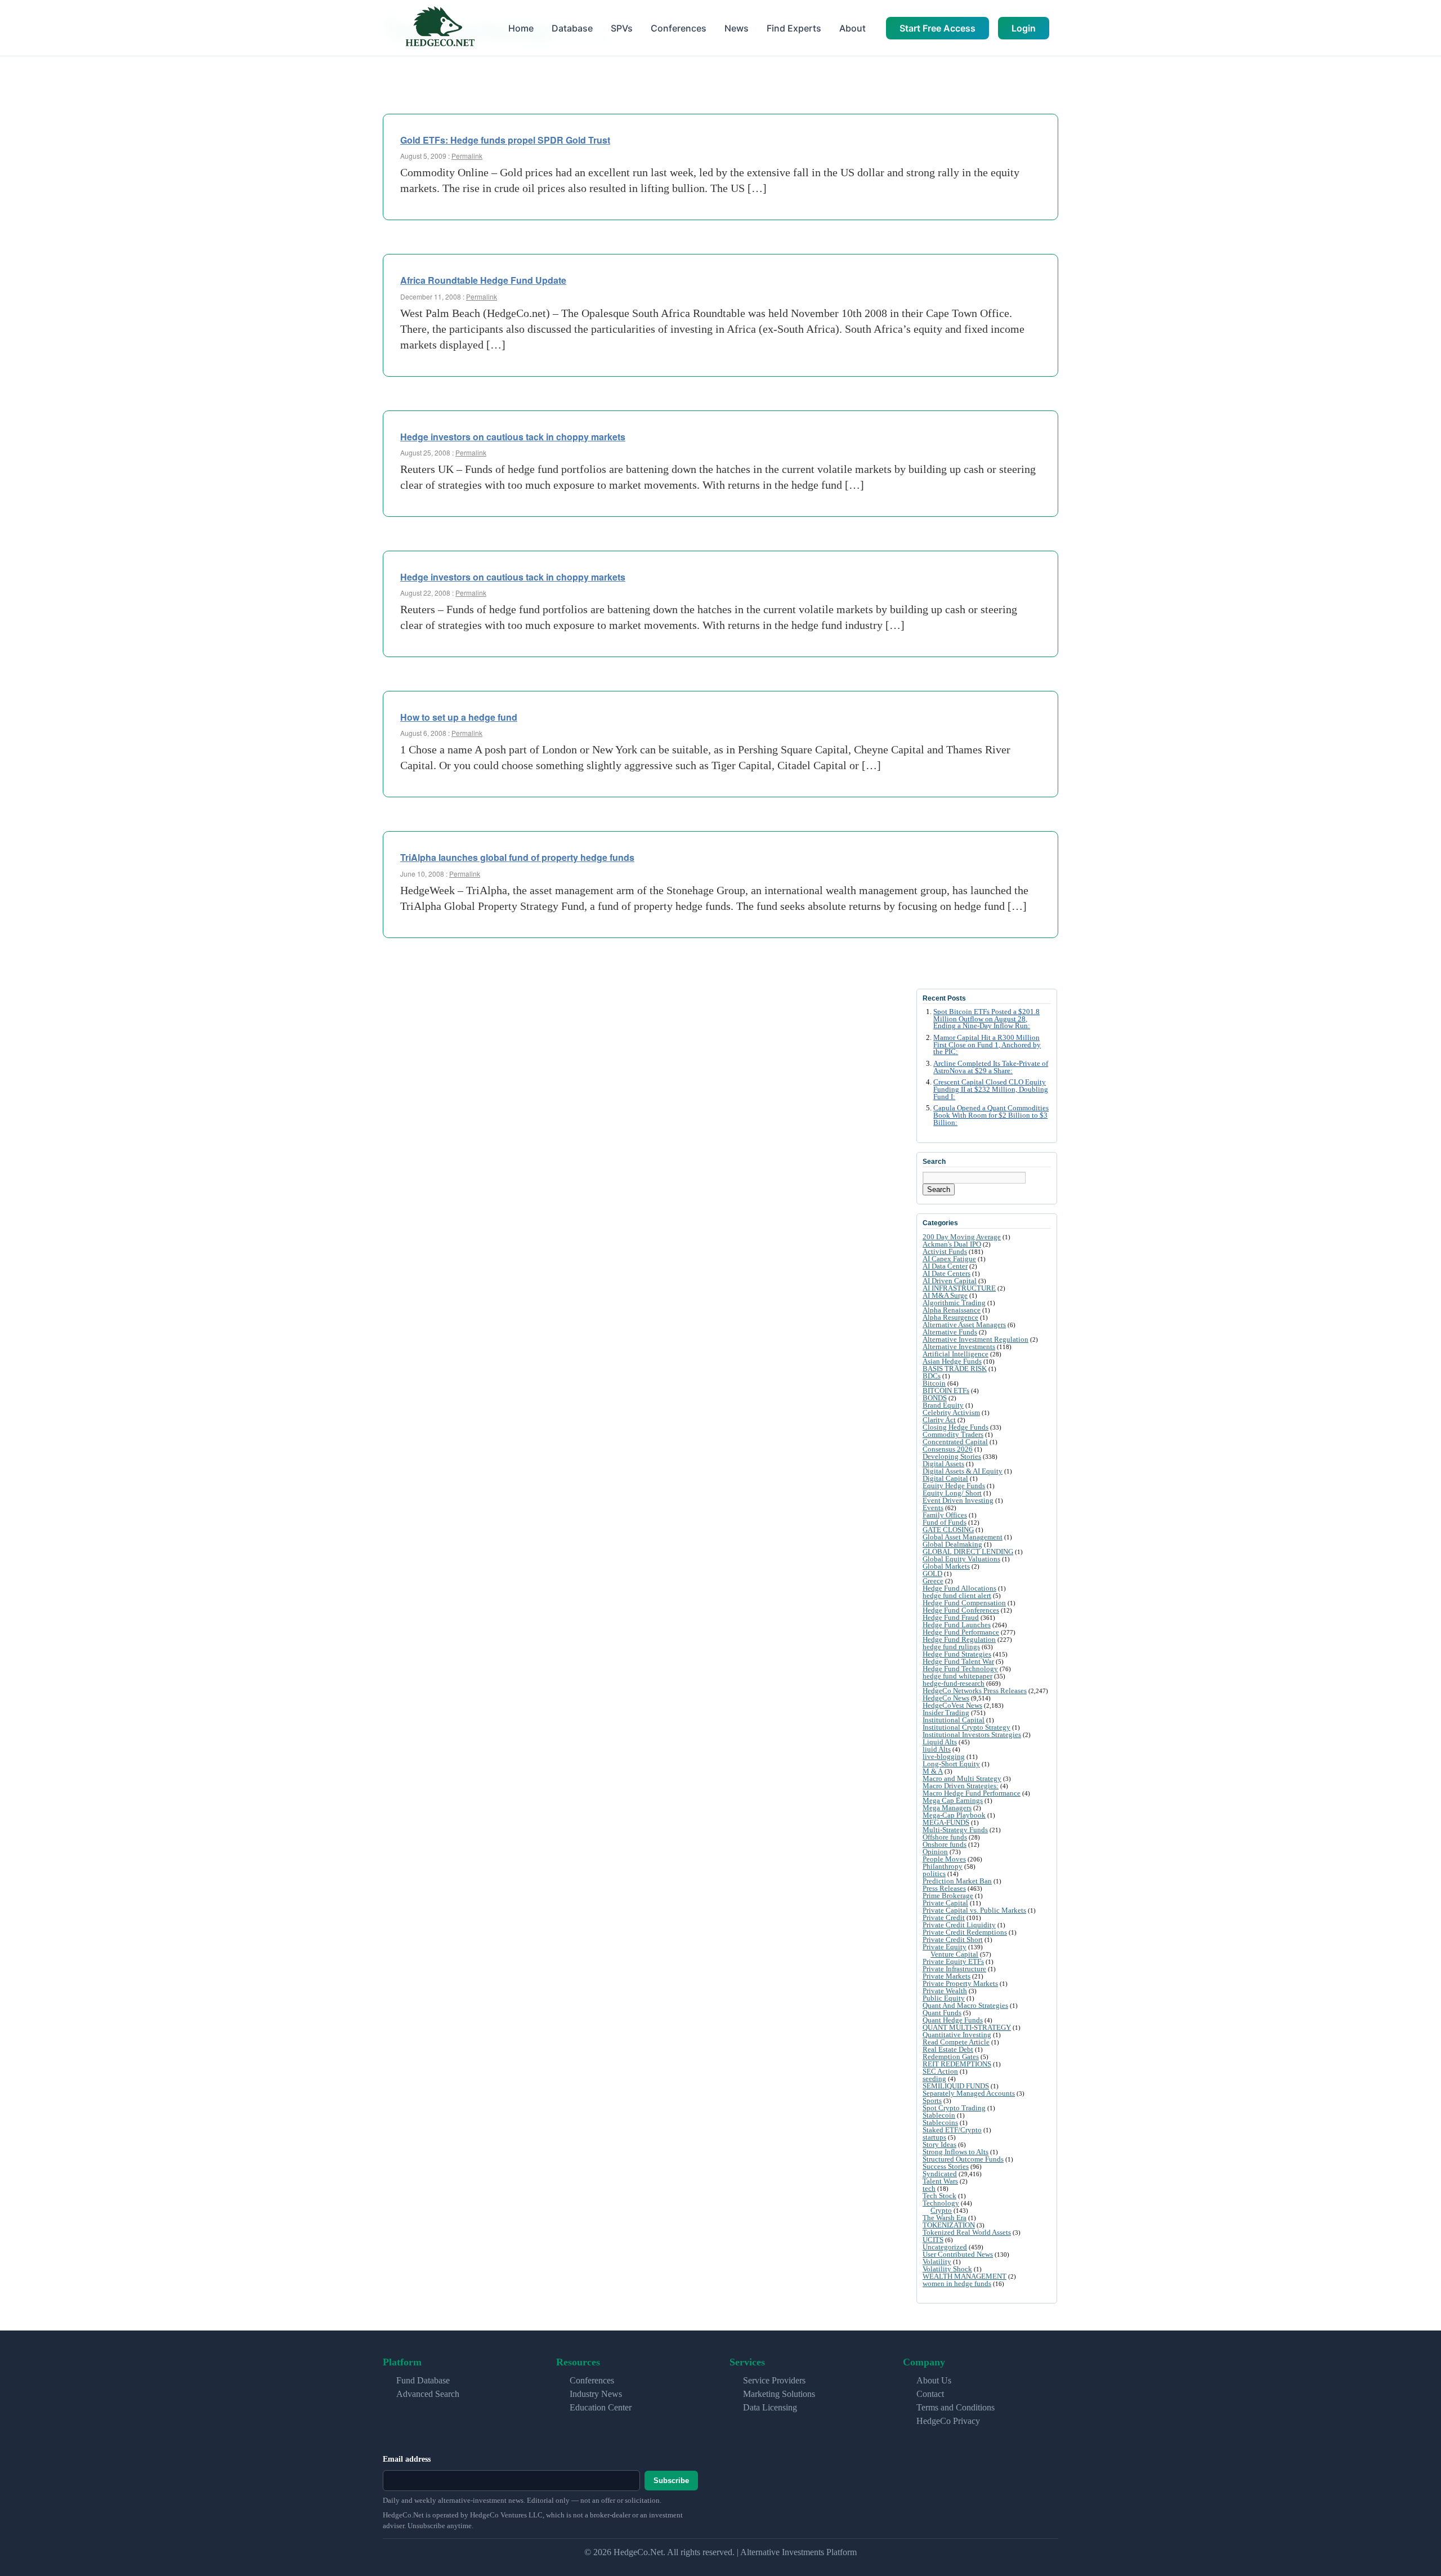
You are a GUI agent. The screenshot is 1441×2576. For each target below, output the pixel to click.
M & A (933, 1771)
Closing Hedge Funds (956, 1427)
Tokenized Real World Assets (967, 2232)
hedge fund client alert (957, 1595)
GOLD (932, 1573)
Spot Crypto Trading (954, 2108)
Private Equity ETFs (953, 1961)
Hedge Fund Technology (960, 1669)
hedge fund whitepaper (957, 1676)
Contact (930, 2394)
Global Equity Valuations (961, 1559)
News (737, 28)
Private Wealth (945, 1991)
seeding (934, 2079)
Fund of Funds (945, 1522)
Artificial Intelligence (956, 1354)
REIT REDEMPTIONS (957, 2064)
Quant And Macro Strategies (965, 2005)
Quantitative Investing (957, 2035)
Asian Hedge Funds (952, 1361)
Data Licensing (770, 2407)
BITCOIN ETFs (946, 1390)
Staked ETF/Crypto (952, 2130)
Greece (933, 1581)
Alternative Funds (950, 1332)
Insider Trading (946, 1713)
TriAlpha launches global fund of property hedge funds (517, 857)
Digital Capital (945, 1478)
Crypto (941, 2210)
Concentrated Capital (955, 1442)
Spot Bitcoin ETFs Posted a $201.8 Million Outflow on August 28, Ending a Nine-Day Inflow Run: (986, 1019)
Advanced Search (428, 2394)
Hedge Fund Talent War (958, 1661)
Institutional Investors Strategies (972, 1735)
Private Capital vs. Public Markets (974, 1910)
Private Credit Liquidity (959, 1925)
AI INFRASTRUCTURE (959, 1288)
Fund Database (423, 2380)
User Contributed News (958, 2254)
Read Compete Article (956, 2042)
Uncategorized (945, 2247)
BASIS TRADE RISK (955, 1369)
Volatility (937, 2262)
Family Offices (945, 1515)
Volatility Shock (947, 2269)
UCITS (933, 2240)
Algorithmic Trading (954, 1303)
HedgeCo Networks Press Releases (975, 1691)
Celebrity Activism (951, 1412)
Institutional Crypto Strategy (966, 1727)
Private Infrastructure (954, 1969)
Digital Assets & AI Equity (963, 1471)
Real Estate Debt (948, 2049)
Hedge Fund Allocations (959, 1588)
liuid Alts (937, 1749)
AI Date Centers (947, 1273)
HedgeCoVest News (952, 1705)
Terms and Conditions (956, 2407)
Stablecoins (940, 2122)
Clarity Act (939, 1420)
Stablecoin (939, 2115)
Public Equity (944, 1998)
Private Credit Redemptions (965, 1932)
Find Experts (794, 28)
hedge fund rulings (951, 1647)
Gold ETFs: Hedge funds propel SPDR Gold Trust (505, 140)
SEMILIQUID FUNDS (956, 2086)
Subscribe (671, 2481)
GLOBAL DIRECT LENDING (968, 1552)
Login (1024, 28)
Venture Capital (954, 1954)
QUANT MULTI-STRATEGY (967, 2027)
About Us (934, 2380)
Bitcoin (934, 1383)
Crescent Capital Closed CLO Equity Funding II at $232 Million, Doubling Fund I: (991, 1090)
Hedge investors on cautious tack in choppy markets (513, 437)
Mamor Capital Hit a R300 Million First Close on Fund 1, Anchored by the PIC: (987, 1045)
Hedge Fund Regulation (959, 1639)
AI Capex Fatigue (949, 1259)
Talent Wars (940, 2181)
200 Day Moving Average (962, 1237)
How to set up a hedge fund (459, 717)
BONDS (935, 1398)
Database (572, 28)
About (852, 28)
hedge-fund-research (954, 1683)
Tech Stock (939, 2196)
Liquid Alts (940, 1742)
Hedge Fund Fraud (951, 1617)
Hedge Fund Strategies (957, 1654)
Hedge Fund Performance (961, 1632)
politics (934, 1874)
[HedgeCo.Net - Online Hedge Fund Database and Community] (440, 28)
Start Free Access (937, 28)
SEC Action (940, 2071)
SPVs (622, 28)
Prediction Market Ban (957, 1881)
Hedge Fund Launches (957, 1625)
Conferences (679, 28)
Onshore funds (945, 1844)
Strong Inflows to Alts (956, 2152)
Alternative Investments (959, 1347)
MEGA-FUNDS (946, 1822)
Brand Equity (943, 1405)
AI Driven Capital (950, 1281)
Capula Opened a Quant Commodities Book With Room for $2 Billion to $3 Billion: (991, 1115)
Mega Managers (947, 1808)
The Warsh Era (945, 2218)
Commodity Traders (953, 1434)
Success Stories (946, 2166)
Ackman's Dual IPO (952, 1244)
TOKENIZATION (949, 2225)
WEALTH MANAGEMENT (965, 2276)
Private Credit (944, 1918)
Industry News (596, 2394)
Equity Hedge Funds (954, 1486)
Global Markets (946, 1566)
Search (939, 1189)
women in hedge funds (957, 2283)
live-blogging (944, 1756)
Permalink (467, 156)
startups (934, 2137)
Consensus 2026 (948, 1449)
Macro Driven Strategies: (961, 1786)
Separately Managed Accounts (969, 2093)
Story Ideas (939, 2144)
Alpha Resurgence (950, 1317)
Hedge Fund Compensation (964, 1603)
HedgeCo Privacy (948, 2421)
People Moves (944, 1859)
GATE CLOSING (948, 1530)
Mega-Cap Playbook (954, 1815)
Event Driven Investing (958, 1500)
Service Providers (774, 2380)
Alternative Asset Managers (964, 1325)
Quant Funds (942, 2013)
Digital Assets (943, 1464)
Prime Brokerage (948, 1896)
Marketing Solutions (779, 2394)
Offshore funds (945, 1837)
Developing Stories (952, 1456)
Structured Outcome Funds (963, 2159)
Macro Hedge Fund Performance (972, 1793)
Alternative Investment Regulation (975, 1339)
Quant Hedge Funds (953, 2020)
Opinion (935, 1852)
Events (933, 1508)
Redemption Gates (951, 2057)
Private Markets (947, 1976)
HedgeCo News (946, 1698)
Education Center (601, 2407)
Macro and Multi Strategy (962, 1778)
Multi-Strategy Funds (955, 1830)
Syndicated (940, 2174)
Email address (407, 2459)
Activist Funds (945, 1251)
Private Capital (945, 1903)
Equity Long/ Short (952, 1493)
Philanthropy (943, 1866)
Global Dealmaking (952, 1544)
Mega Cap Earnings (953, 1800)
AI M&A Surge (945, 1295)
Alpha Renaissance (952, 1310)
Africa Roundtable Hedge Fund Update (483, 280)
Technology (941, 2203)
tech (929, 2188)
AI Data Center (945, 1266)
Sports (932, 2100)
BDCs (932, 1376)
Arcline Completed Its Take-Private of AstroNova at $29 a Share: (991, 1067)
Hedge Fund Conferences (961, 1610)
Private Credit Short (953, 1939)
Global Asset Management (963, 1537)
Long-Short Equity (951, 1764)
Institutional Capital (954, 1720)
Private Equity (945, 1947)
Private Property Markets (960, 1983)
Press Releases (944, 1888)
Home (521, 28)
